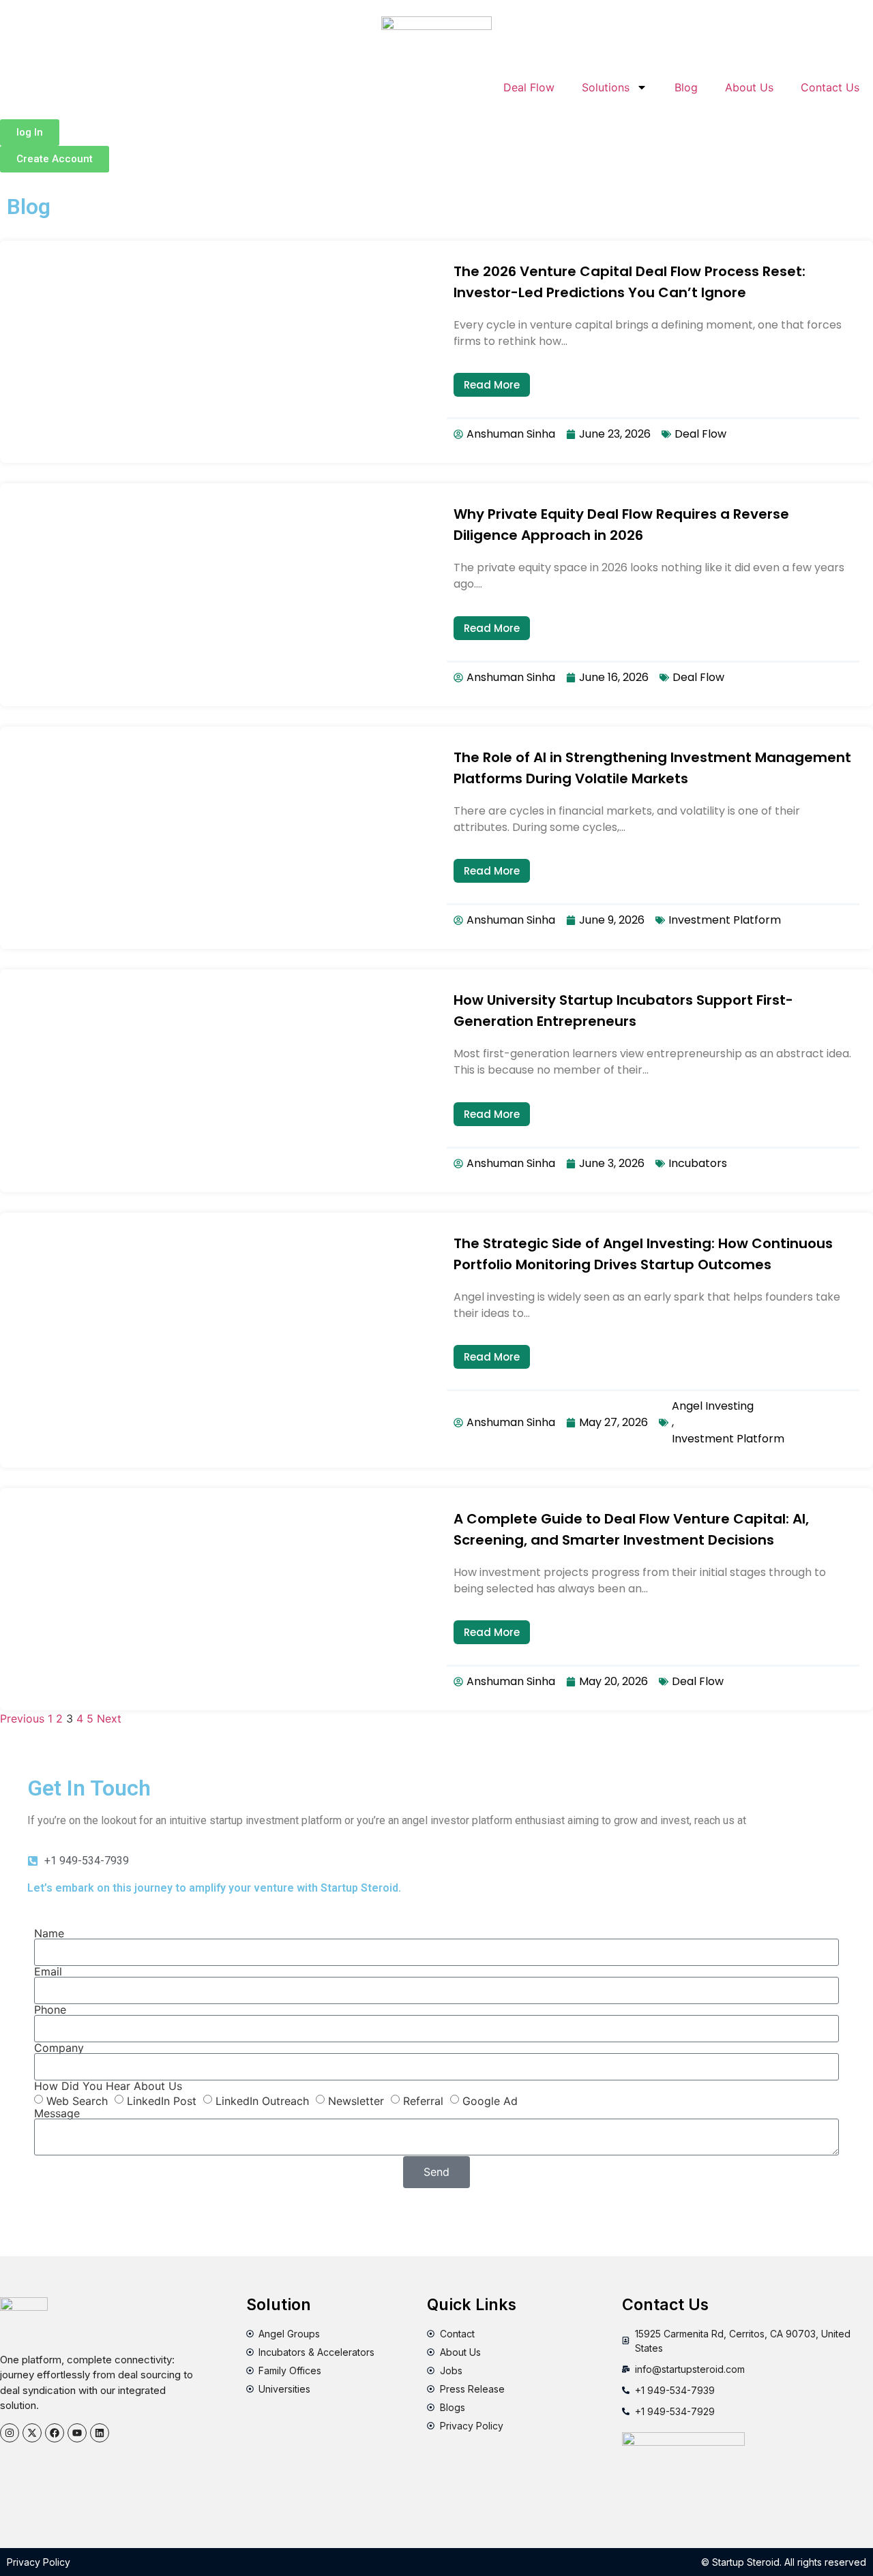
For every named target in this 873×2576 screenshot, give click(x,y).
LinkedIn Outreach (262, 2100)
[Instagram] (10, 2433)
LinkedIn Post (162, 2100)
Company (59, 2048)
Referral (423, 2100)
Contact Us (830, 87)
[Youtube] (77, 2433)
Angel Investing (713, 1406)
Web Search (77, 2100)
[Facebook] (55, 2433)
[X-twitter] (32, 2433)
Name (49, 1933)
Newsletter (356, 2100)
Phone (50, 2010)
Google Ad (490, 2100)
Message (57, 2113)
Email (48, 1971)
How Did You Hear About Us (108, 2086)
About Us (749, 87)
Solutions (606, 87)
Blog (686, 87)
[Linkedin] (100, 2433)
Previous (22, 1718)
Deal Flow (529, 87)
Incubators (698, 1163)
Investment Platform (725, 920)
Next (109, 1718)
